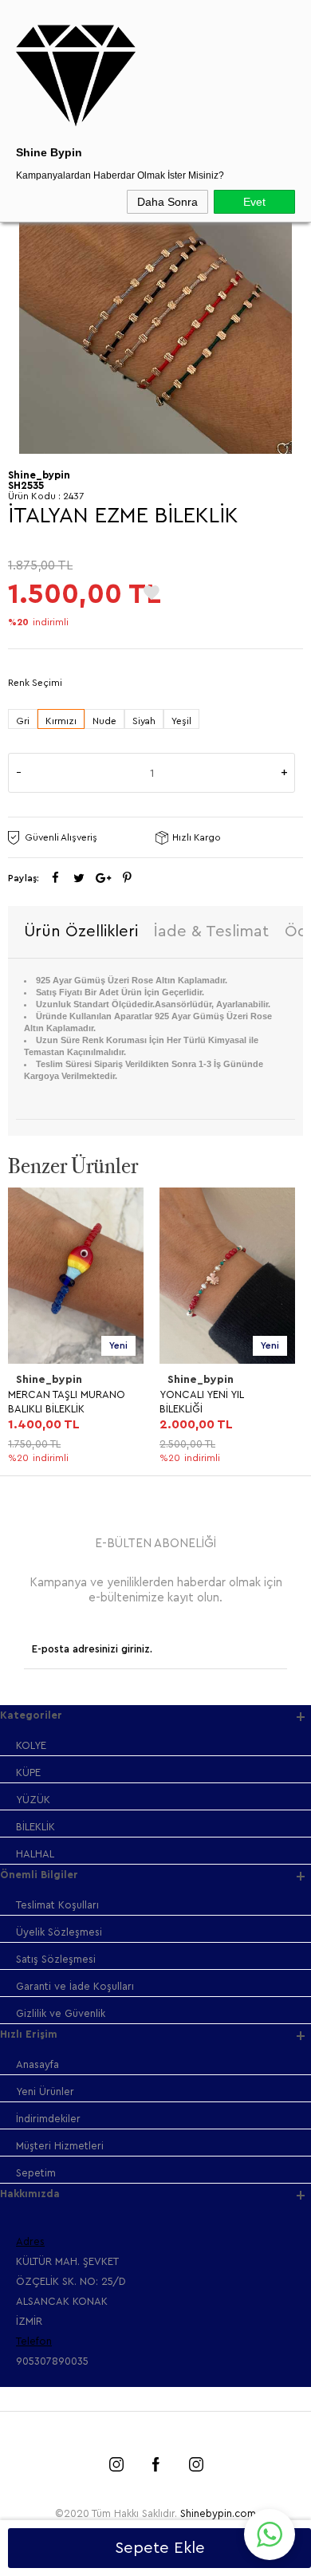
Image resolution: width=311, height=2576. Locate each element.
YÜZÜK (33, 1800)
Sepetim (36, 2173)
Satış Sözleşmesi (56, 1959)
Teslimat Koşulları (57, 1905)
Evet (254, 202)
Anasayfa (37, 2064)
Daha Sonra (167, 202)
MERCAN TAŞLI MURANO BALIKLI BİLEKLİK (67, 1402)
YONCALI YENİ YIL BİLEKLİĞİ (201, 1402)
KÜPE (28, 1772)
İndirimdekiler (48, 2119)
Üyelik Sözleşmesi (59, 1932)
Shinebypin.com (218, 2513)
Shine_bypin (49, 1380)
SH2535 (26, 485)
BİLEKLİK (35, 1827)
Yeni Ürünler (45, 2092)
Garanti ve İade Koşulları (75, 1986)
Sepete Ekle (160, 2548)
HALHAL (35, 1854)
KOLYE (31, 1745)
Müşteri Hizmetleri (60, 2146)
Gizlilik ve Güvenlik (61, 2013)
